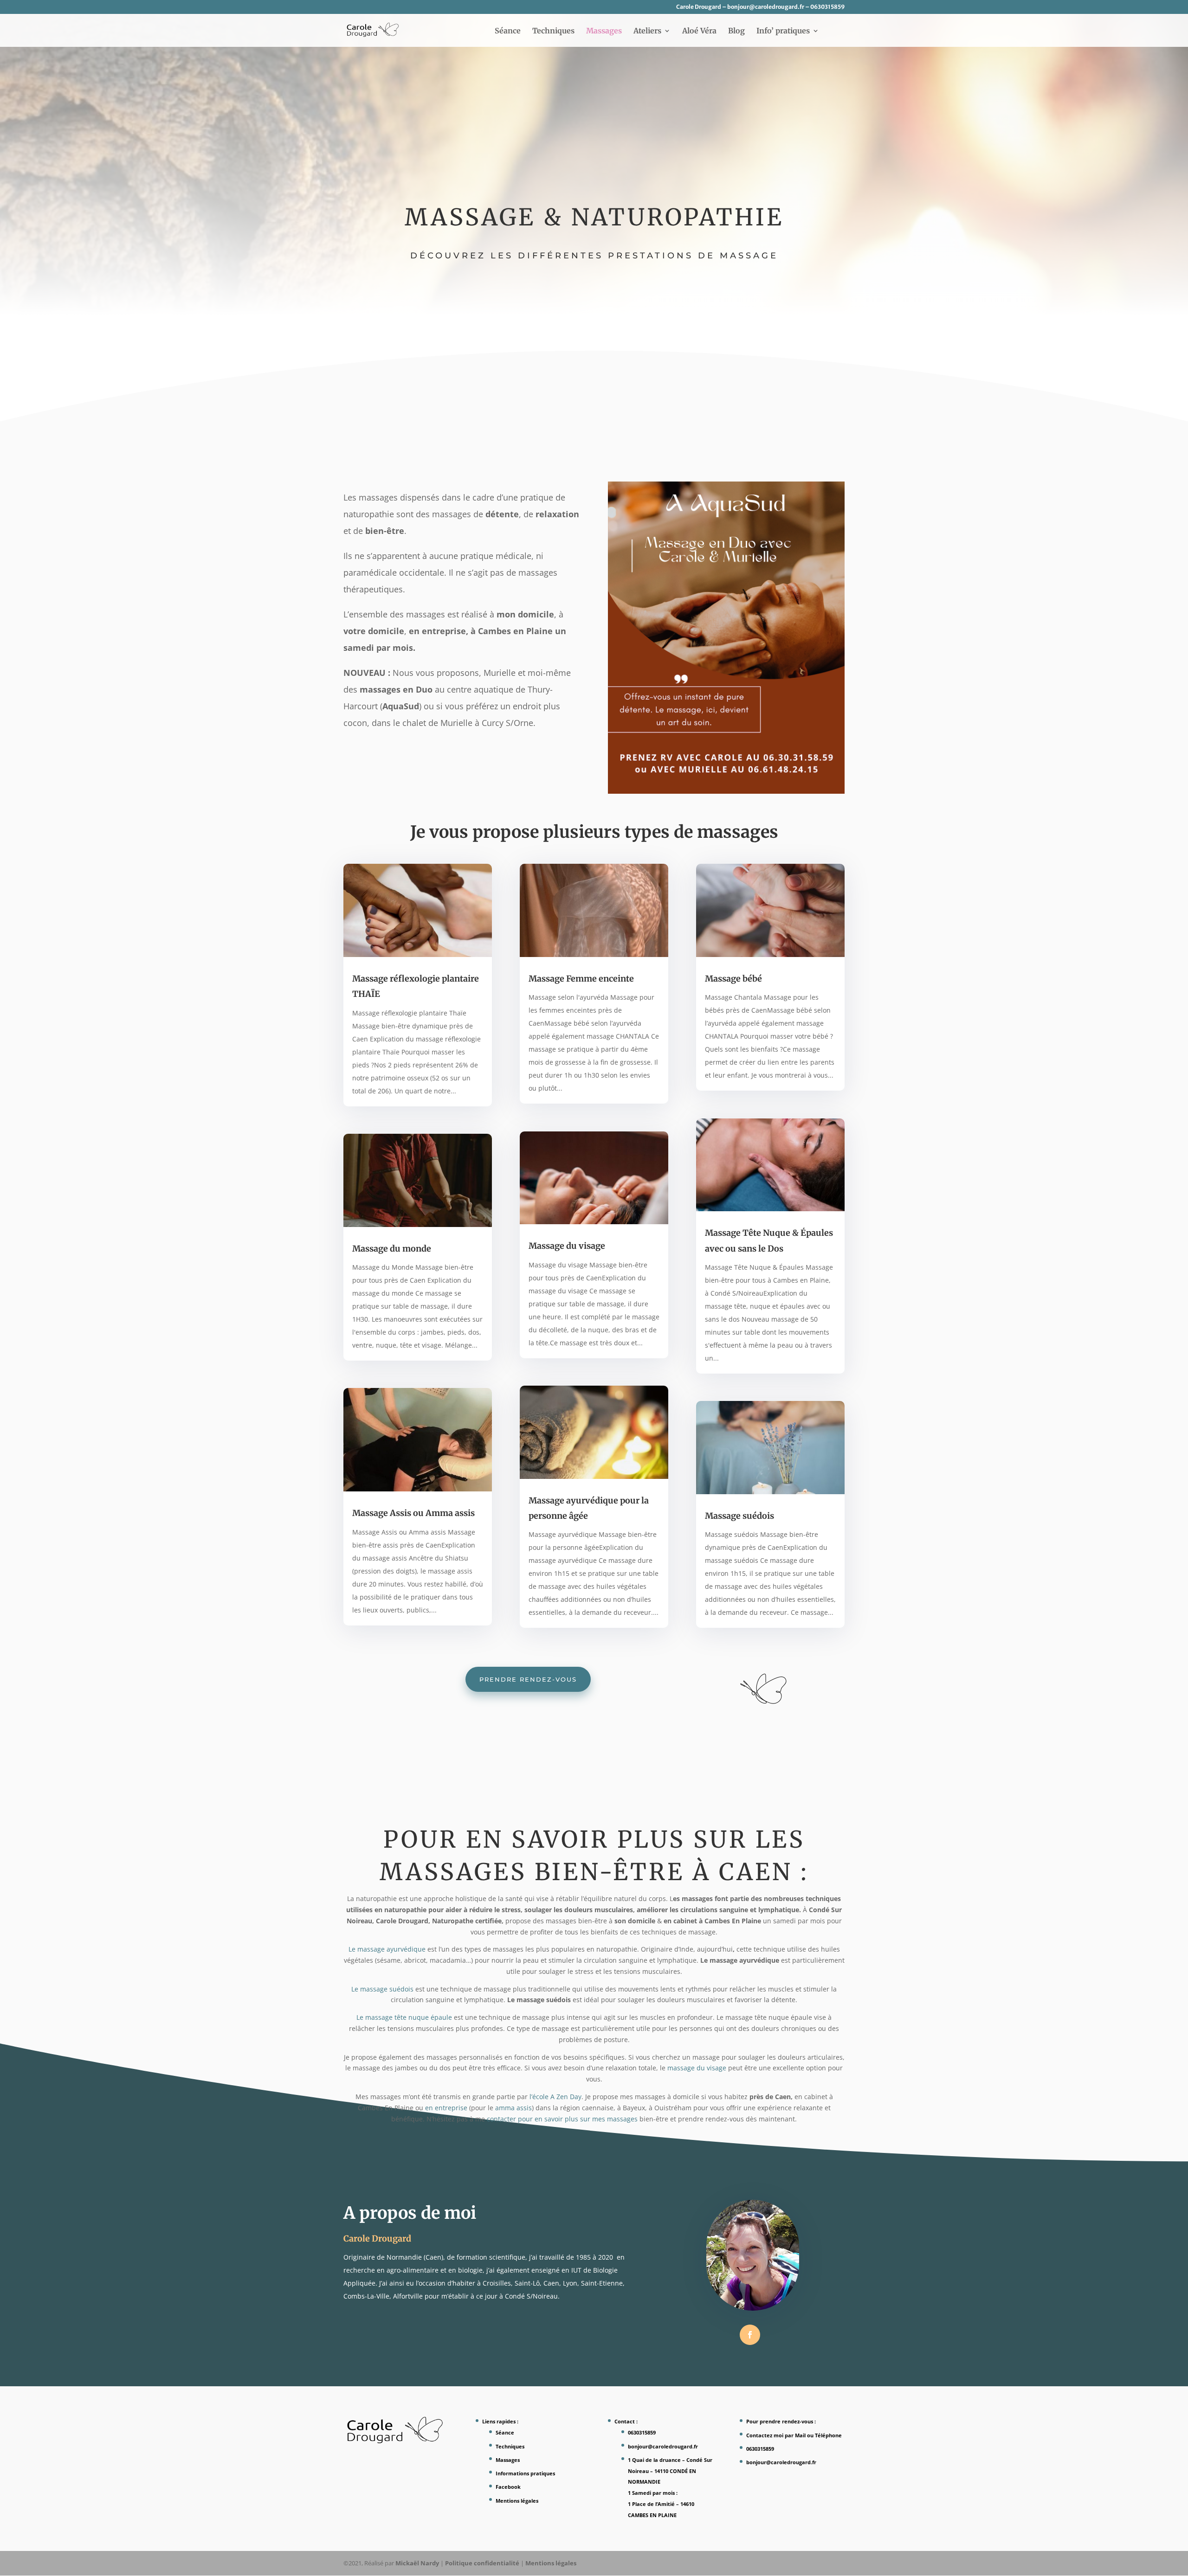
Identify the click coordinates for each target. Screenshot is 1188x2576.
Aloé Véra (699, 31)
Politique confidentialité (482, 2563)
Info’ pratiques (783, 31)
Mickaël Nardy (417, 2563)
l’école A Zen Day (555, 2097)
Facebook (508, 2487)
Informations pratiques (525, 2473)
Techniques (553, 31)
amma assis (513, 2108)
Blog (736, 31)
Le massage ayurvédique (387, 1949)
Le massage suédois (382, 1989)
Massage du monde (392, 1249)
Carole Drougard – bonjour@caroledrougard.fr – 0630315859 (760, 7)
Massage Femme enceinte (581, 979)
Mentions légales (517, 2501)
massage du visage (697, 2068)
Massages (604, 31)
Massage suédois (739, 1516)
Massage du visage (567, 1246)
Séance (508, 31)
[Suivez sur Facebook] (750, 2335)
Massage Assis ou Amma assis (413, 1513)
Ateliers (647, 31)
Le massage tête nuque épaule (404, 2017)
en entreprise (446, 2108)
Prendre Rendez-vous (528, 1679)
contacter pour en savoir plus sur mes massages (562, 2119)
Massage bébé (733, 979)
